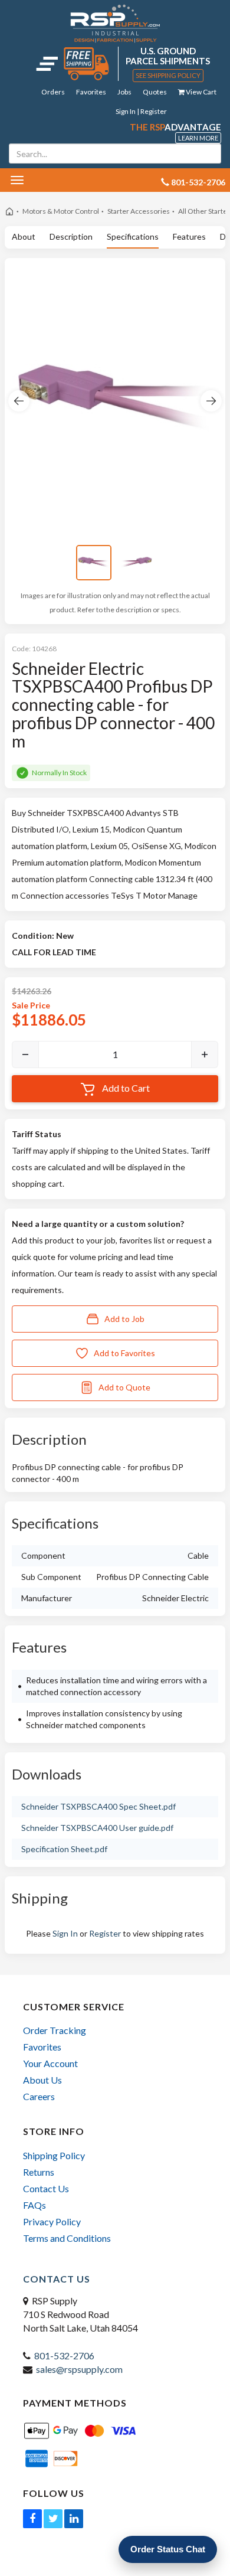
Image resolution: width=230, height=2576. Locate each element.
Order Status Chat (168, 2549)
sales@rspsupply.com (79, 2369)
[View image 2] (136, 563)
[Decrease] (25, 1054)
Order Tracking (55, 2030)
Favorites (91, 92)
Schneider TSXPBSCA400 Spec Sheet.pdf (98, 1806)
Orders (53, 92)
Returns (39, 2172)
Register (105, 1933)
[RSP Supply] (115, 23)
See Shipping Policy (168, 75)
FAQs (34, 2205)
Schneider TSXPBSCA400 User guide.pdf (97, 1828)
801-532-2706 (64, 2355)
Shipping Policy (54, 2155)
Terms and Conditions (67, 2238)
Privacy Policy (52, 2221)
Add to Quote (124, 1387)
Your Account (50, 2063)
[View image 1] (94, 563)
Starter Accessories (139, 211)
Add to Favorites (124, 1353)
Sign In (65, 1933)
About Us (42, 2080)
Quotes (155, 92)
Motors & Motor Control (61, 211)
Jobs (124, 92)
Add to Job (124, 1319)
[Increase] (205, 1054)
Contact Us (46, 2188)
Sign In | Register (141, 111)
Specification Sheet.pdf (64, 1849)
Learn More (198, 138)
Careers (39, 2096)
